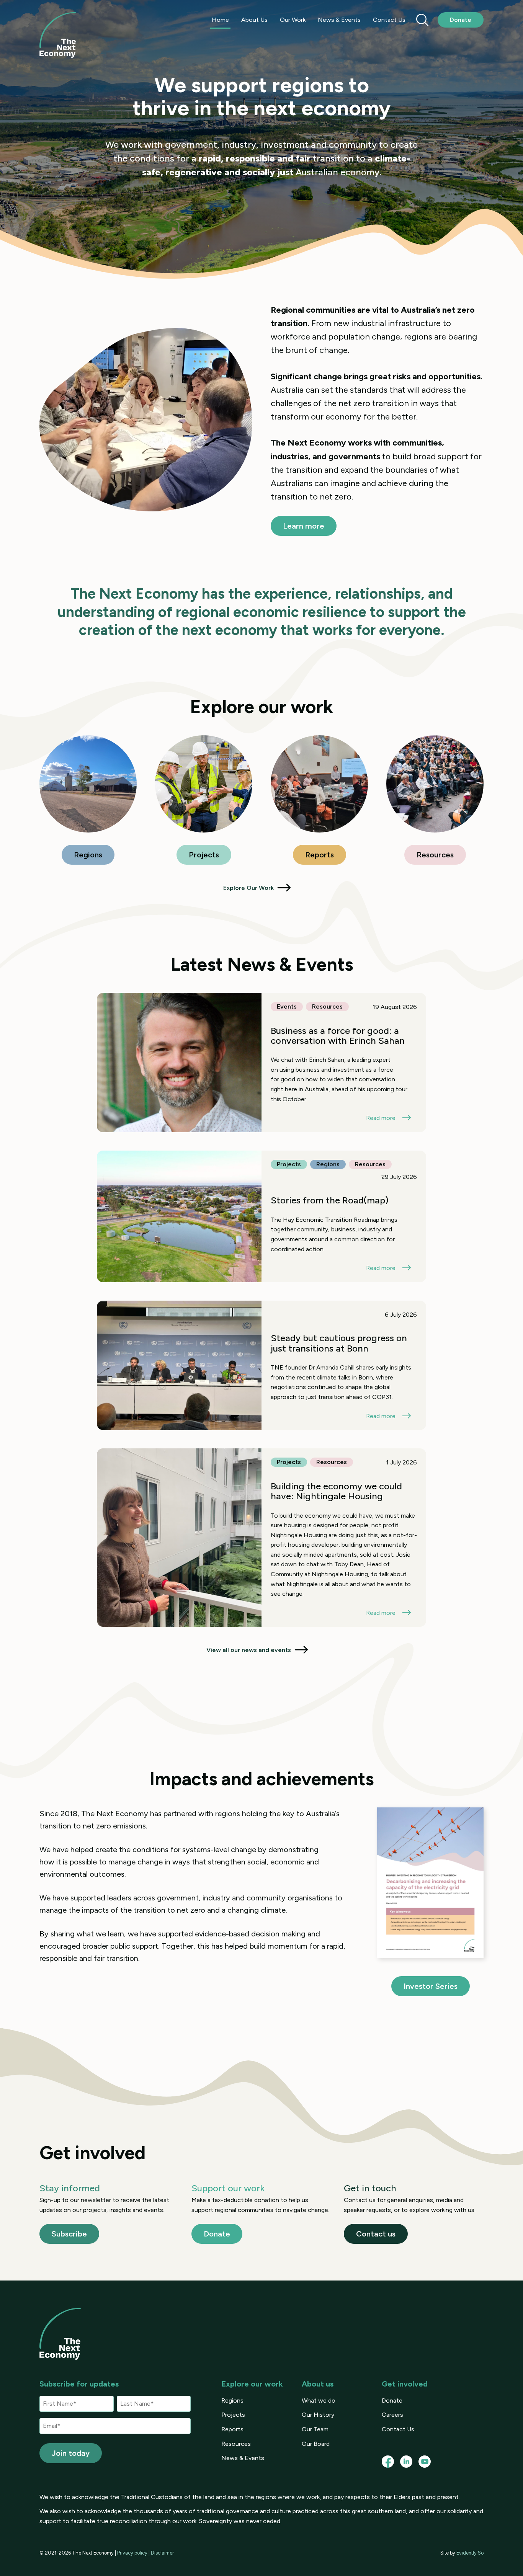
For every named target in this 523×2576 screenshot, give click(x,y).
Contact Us (389, 20)
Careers (392, 2415)
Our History (318, 2415)
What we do (319, 2401)
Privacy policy (132, 2553)
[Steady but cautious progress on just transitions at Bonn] (261, 1365)
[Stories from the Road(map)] (261, 1216)
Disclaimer (162, 2553)
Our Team (315, 2429)
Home (220, 20)
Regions (88, 855)
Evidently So (470, 2553)
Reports (320, 855)
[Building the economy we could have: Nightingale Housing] (261, 1538)
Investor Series (431, 1986)
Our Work (293, 20)
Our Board (316, 2444)
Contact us (376, 2234)
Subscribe (69, 2234)
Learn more (304, 526)
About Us (254, 20)
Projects (204, 855)
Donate (461, 20)
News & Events (339, 20)
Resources (435, 855)
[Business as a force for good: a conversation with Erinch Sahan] (261, 1063)
